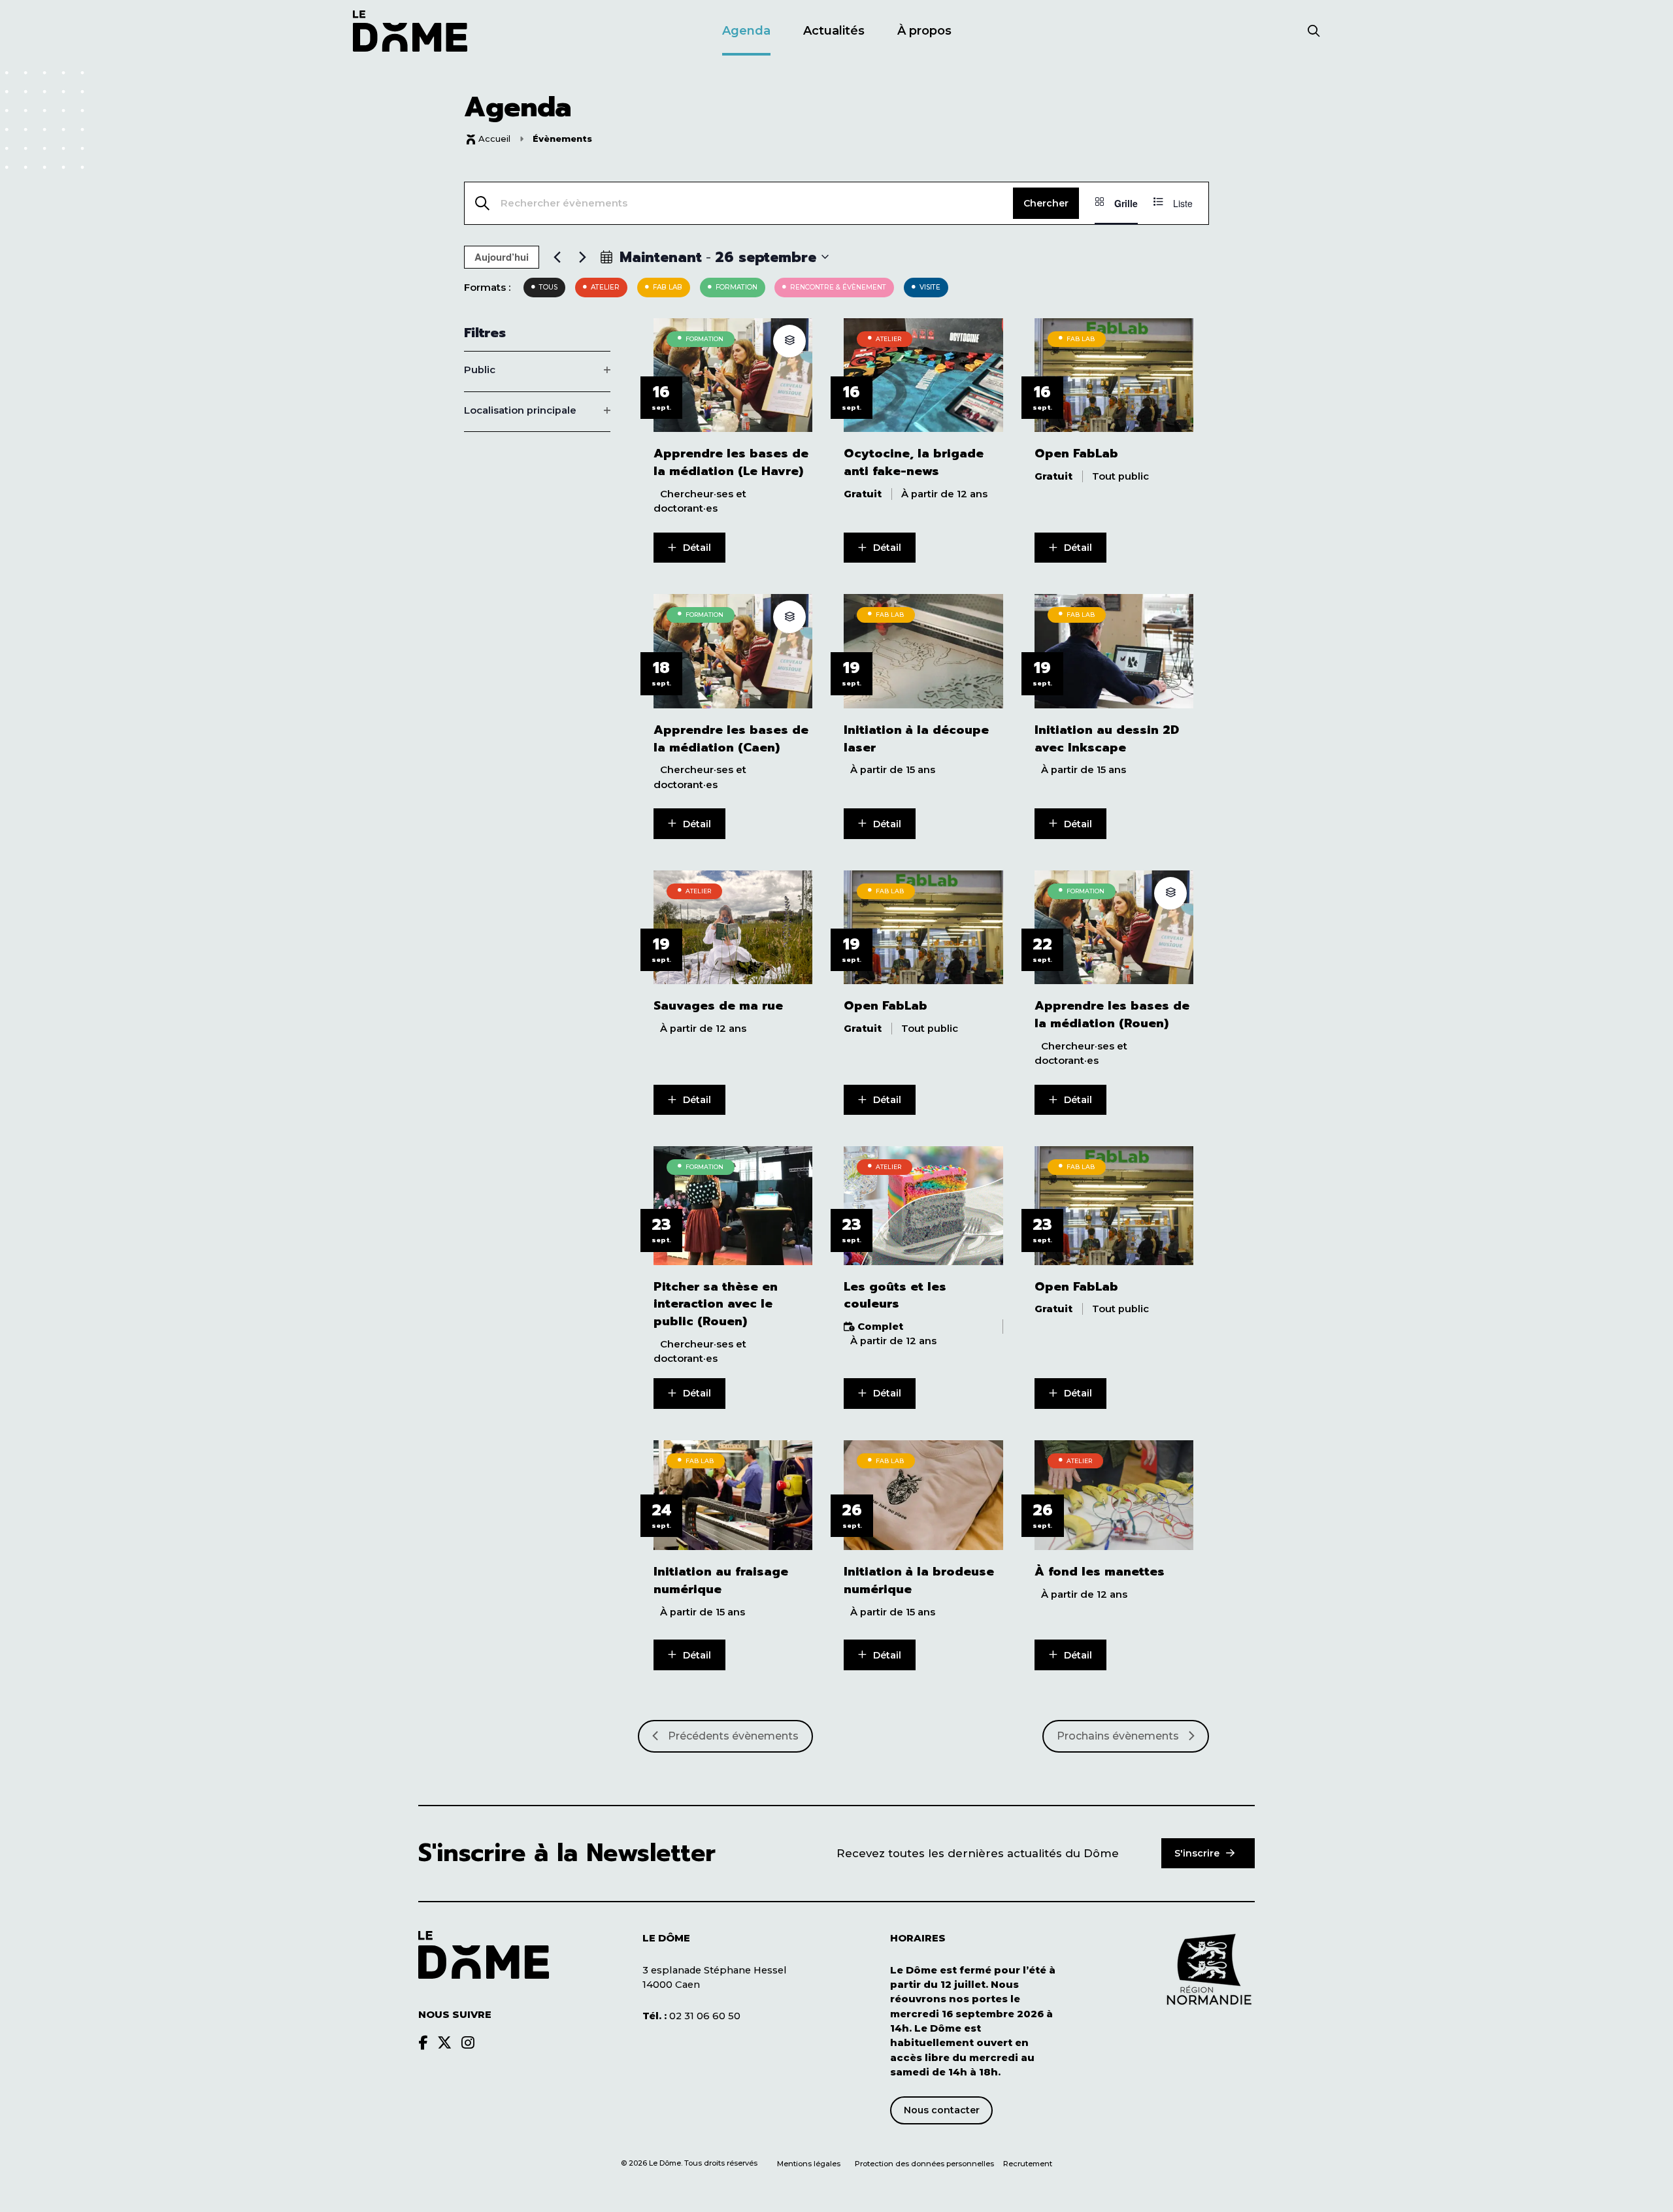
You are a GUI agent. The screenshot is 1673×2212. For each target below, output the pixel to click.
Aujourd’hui (502, 257)
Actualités (834, 31)
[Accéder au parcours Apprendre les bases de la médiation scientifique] (789, 341)
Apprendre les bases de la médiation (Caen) (731, 739)
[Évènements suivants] (582, 257)
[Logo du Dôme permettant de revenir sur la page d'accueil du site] (410, 31)
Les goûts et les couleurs (895, 1296)
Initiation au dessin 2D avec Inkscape (1107, 739)
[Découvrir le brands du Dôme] (423, 2043)
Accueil (494, 139)
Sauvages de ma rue (718, 1006)
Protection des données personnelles (925, 2164)
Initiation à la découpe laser (916, 739)
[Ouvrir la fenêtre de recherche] (1314, 32)
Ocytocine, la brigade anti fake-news (914, 463)
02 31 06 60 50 (691, 2016)
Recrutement (1028, 2164)
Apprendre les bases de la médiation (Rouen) (1112, 1015)
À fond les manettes (1100, 1572)
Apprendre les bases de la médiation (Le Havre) (731, 463)
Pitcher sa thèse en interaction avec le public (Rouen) (716, 1304)
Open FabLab (1076, 454)
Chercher (1046, 203)
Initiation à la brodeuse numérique (919, 1581)
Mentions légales (809, 2164)
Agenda (746, 31)
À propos (924, 31)
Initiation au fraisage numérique (721, 1581)
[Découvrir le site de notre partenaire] (1209, 1970)
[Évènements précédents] (557, 257)
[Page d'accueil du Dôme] (484, 1955)
